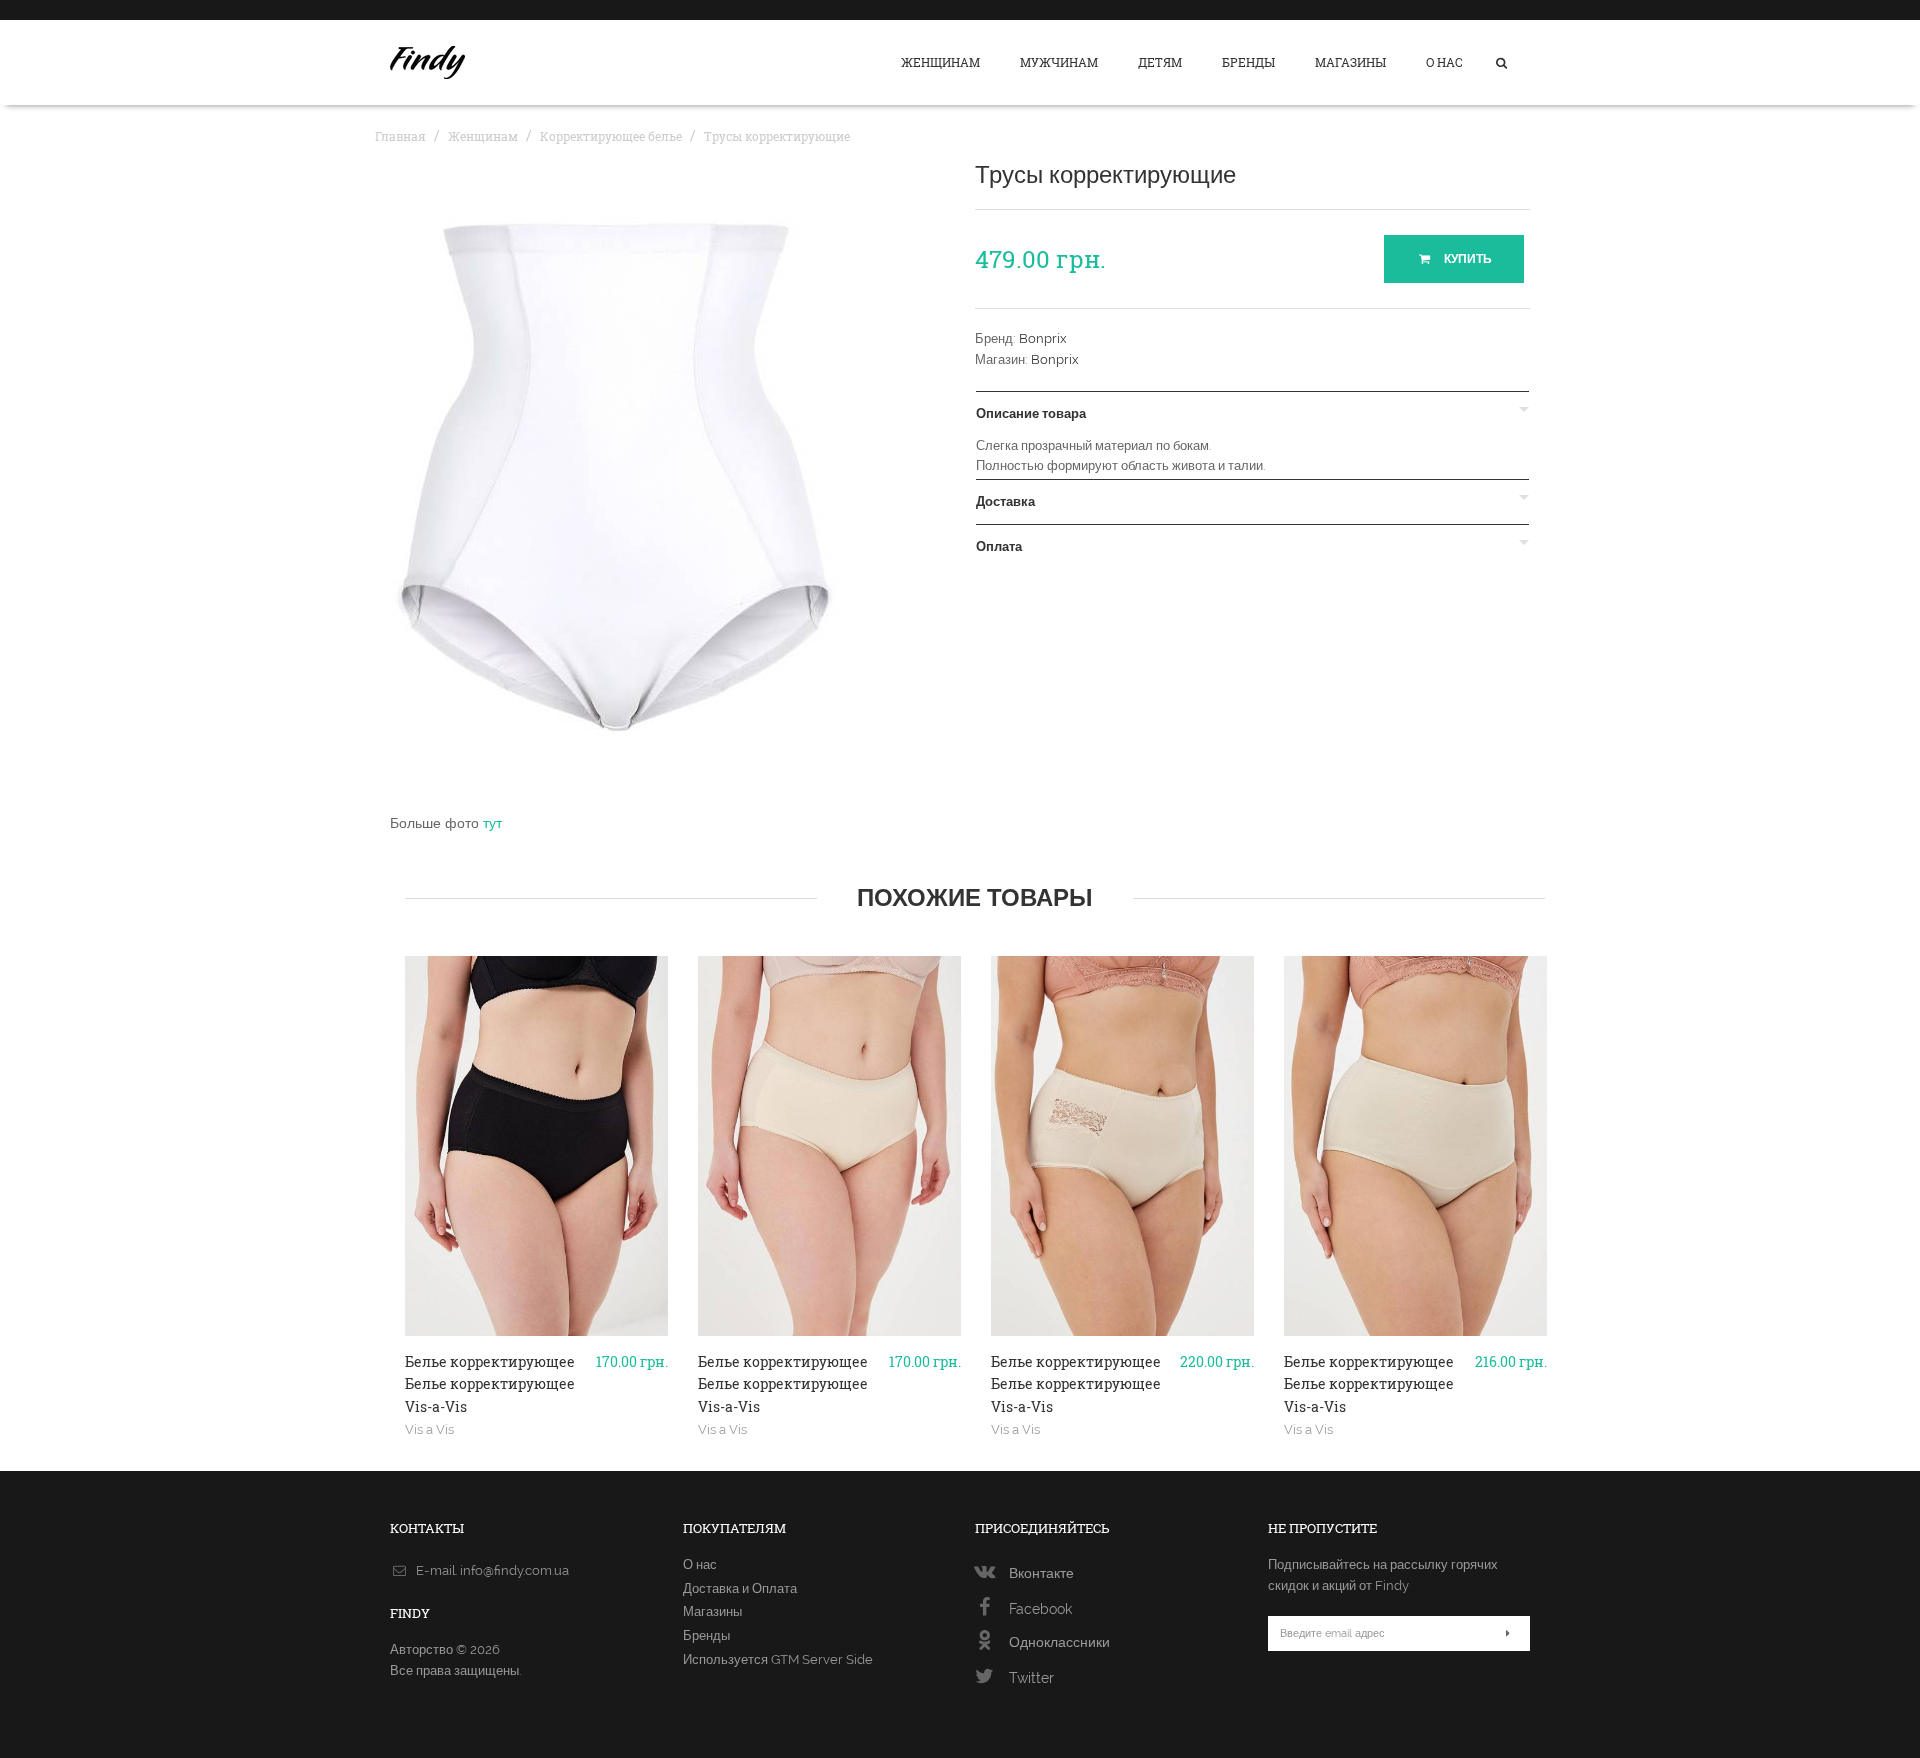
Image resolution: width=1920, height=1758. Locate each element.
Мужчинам (1059, 62)
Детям (1160, 62)
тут (492, 823)
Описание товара (1031, 414)
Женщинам (940, 62)
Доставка (1005, 502)
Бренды (1248, 62)
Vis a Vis (429, 1429)
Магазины (1350, 62)
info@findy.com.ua (514, 1570)
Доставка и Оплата (740, 1588)
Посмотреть (536, 1328)
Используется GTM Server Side (778, 1659)
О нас (1444, 62)
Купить (1466, 259)
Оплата (999, 547)
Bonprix (1043, 338)
